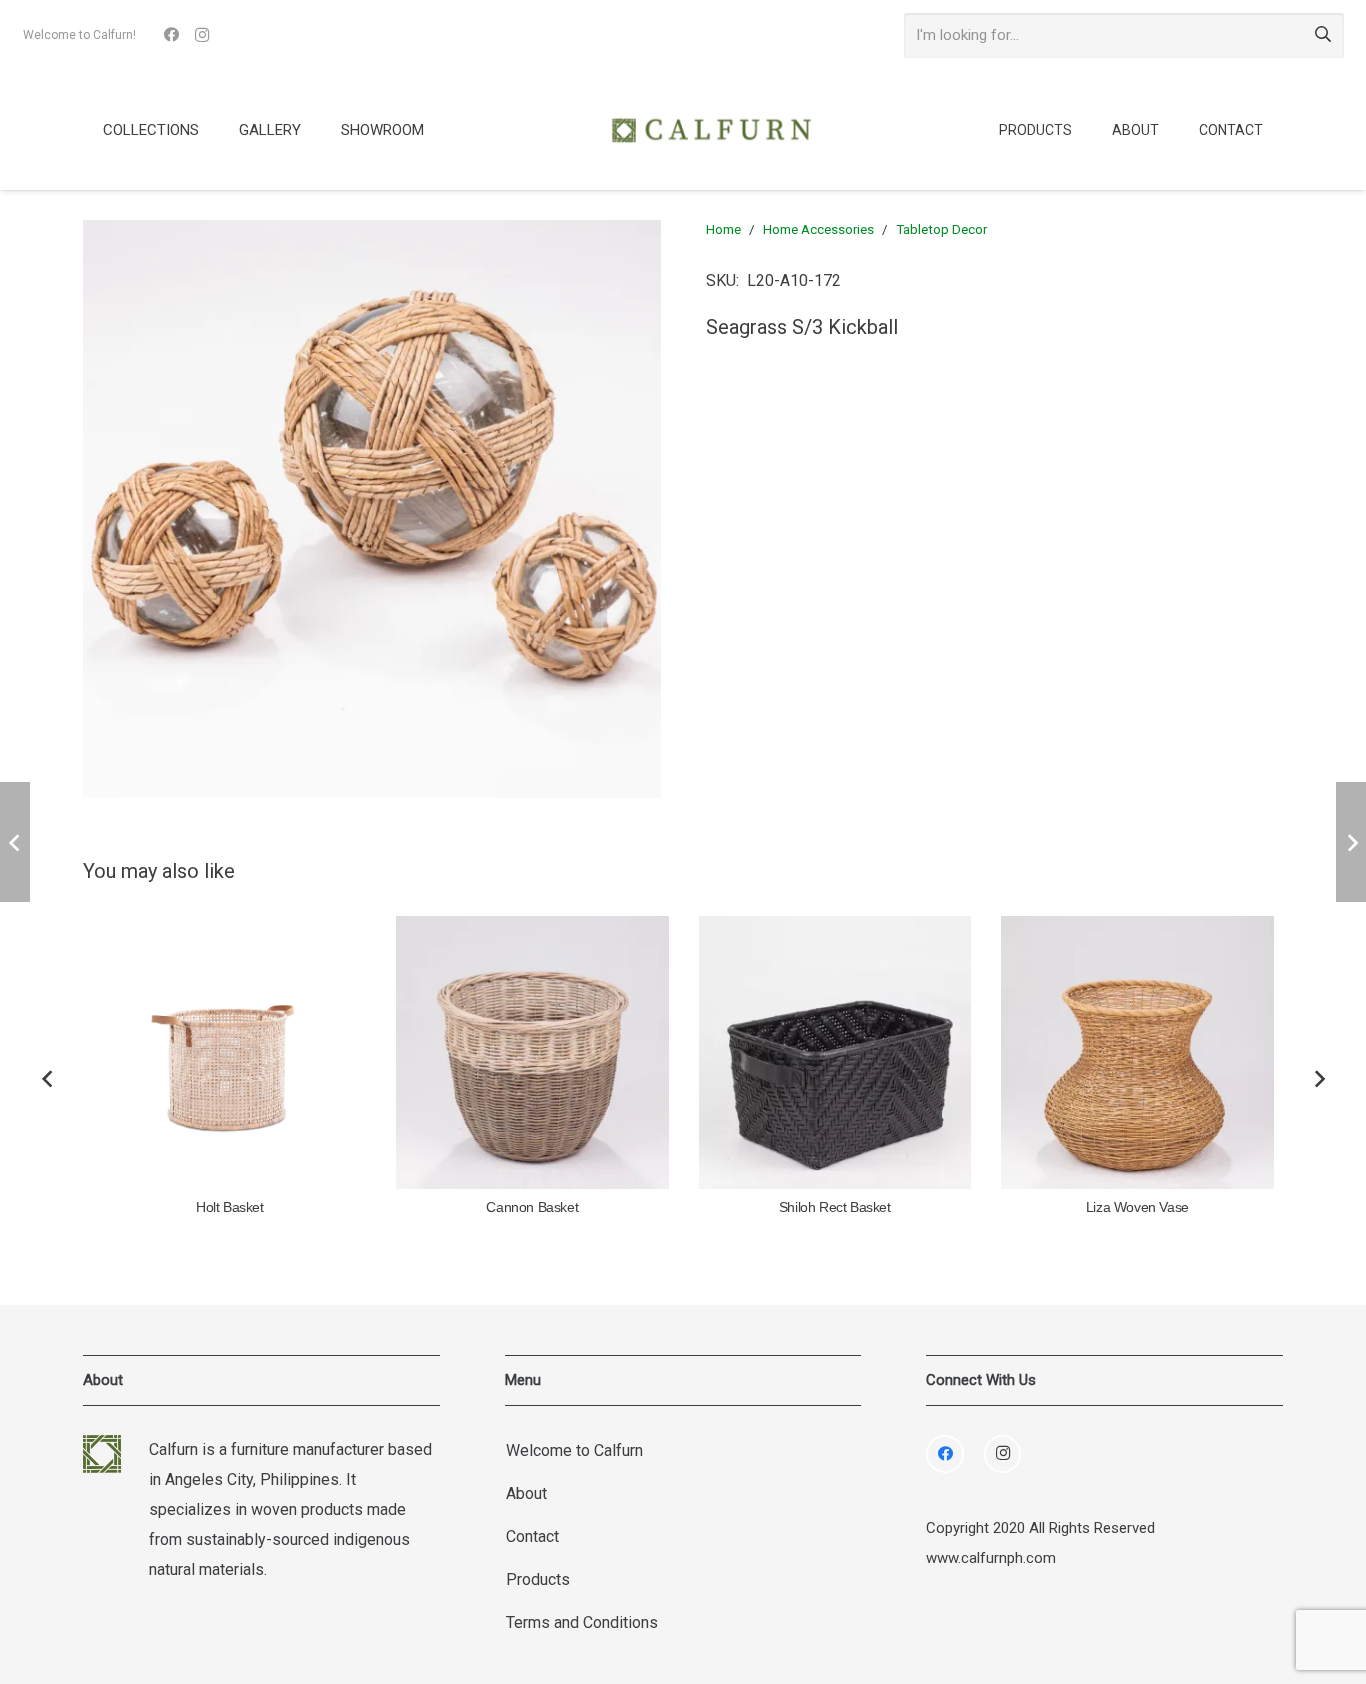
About (526, 1493)
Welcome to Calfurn (574, 1450)
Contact (532, 1536)
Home (723, 229)
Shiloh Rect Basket (835, 1207)
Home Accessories (818, 229)
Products (538, 1579)
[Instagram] (202, 35)
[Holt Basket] (230, 1052)
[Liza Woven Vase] (1137, 1052)
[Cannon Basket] (532, 1052)
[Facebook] (172, 35)
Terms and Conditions (582, 1622)
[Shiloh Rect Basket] (835, 1052)
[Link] (711, 130)
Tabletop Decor (941, 229)
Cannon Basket (532, 1207)
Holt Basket (230, 1207)
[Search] (1323, 35)
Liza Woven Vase (1137, 1207)
